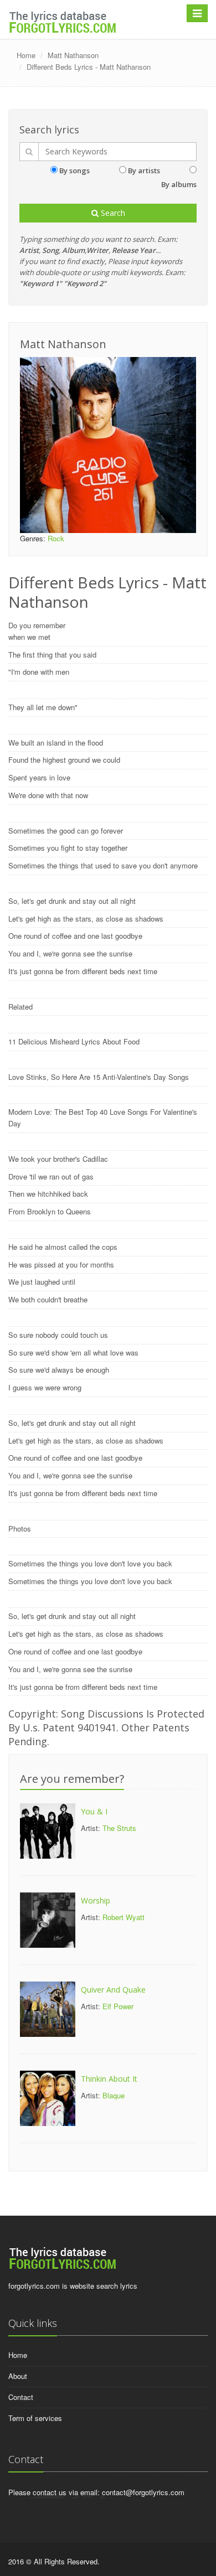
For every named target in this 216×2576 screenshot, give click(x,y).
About (18, 2376)
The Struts (119, 1828)
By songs (74, 170)
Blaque (114, 2095)
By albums (179, 184)
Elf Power (118, 2006)
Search (112, 213)
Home (26, 55)
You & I (94, 1811)
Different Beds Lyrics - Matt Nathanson (89, 67)
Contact (21, 2397)
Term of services (35, 2418)
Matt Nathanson (73, 55)
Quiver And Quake (113, 1990)
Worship (96, 1900)
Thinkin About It (109, 2079)
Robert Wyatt (124, 1917)
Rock (56, 538)
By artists (144, 170)
